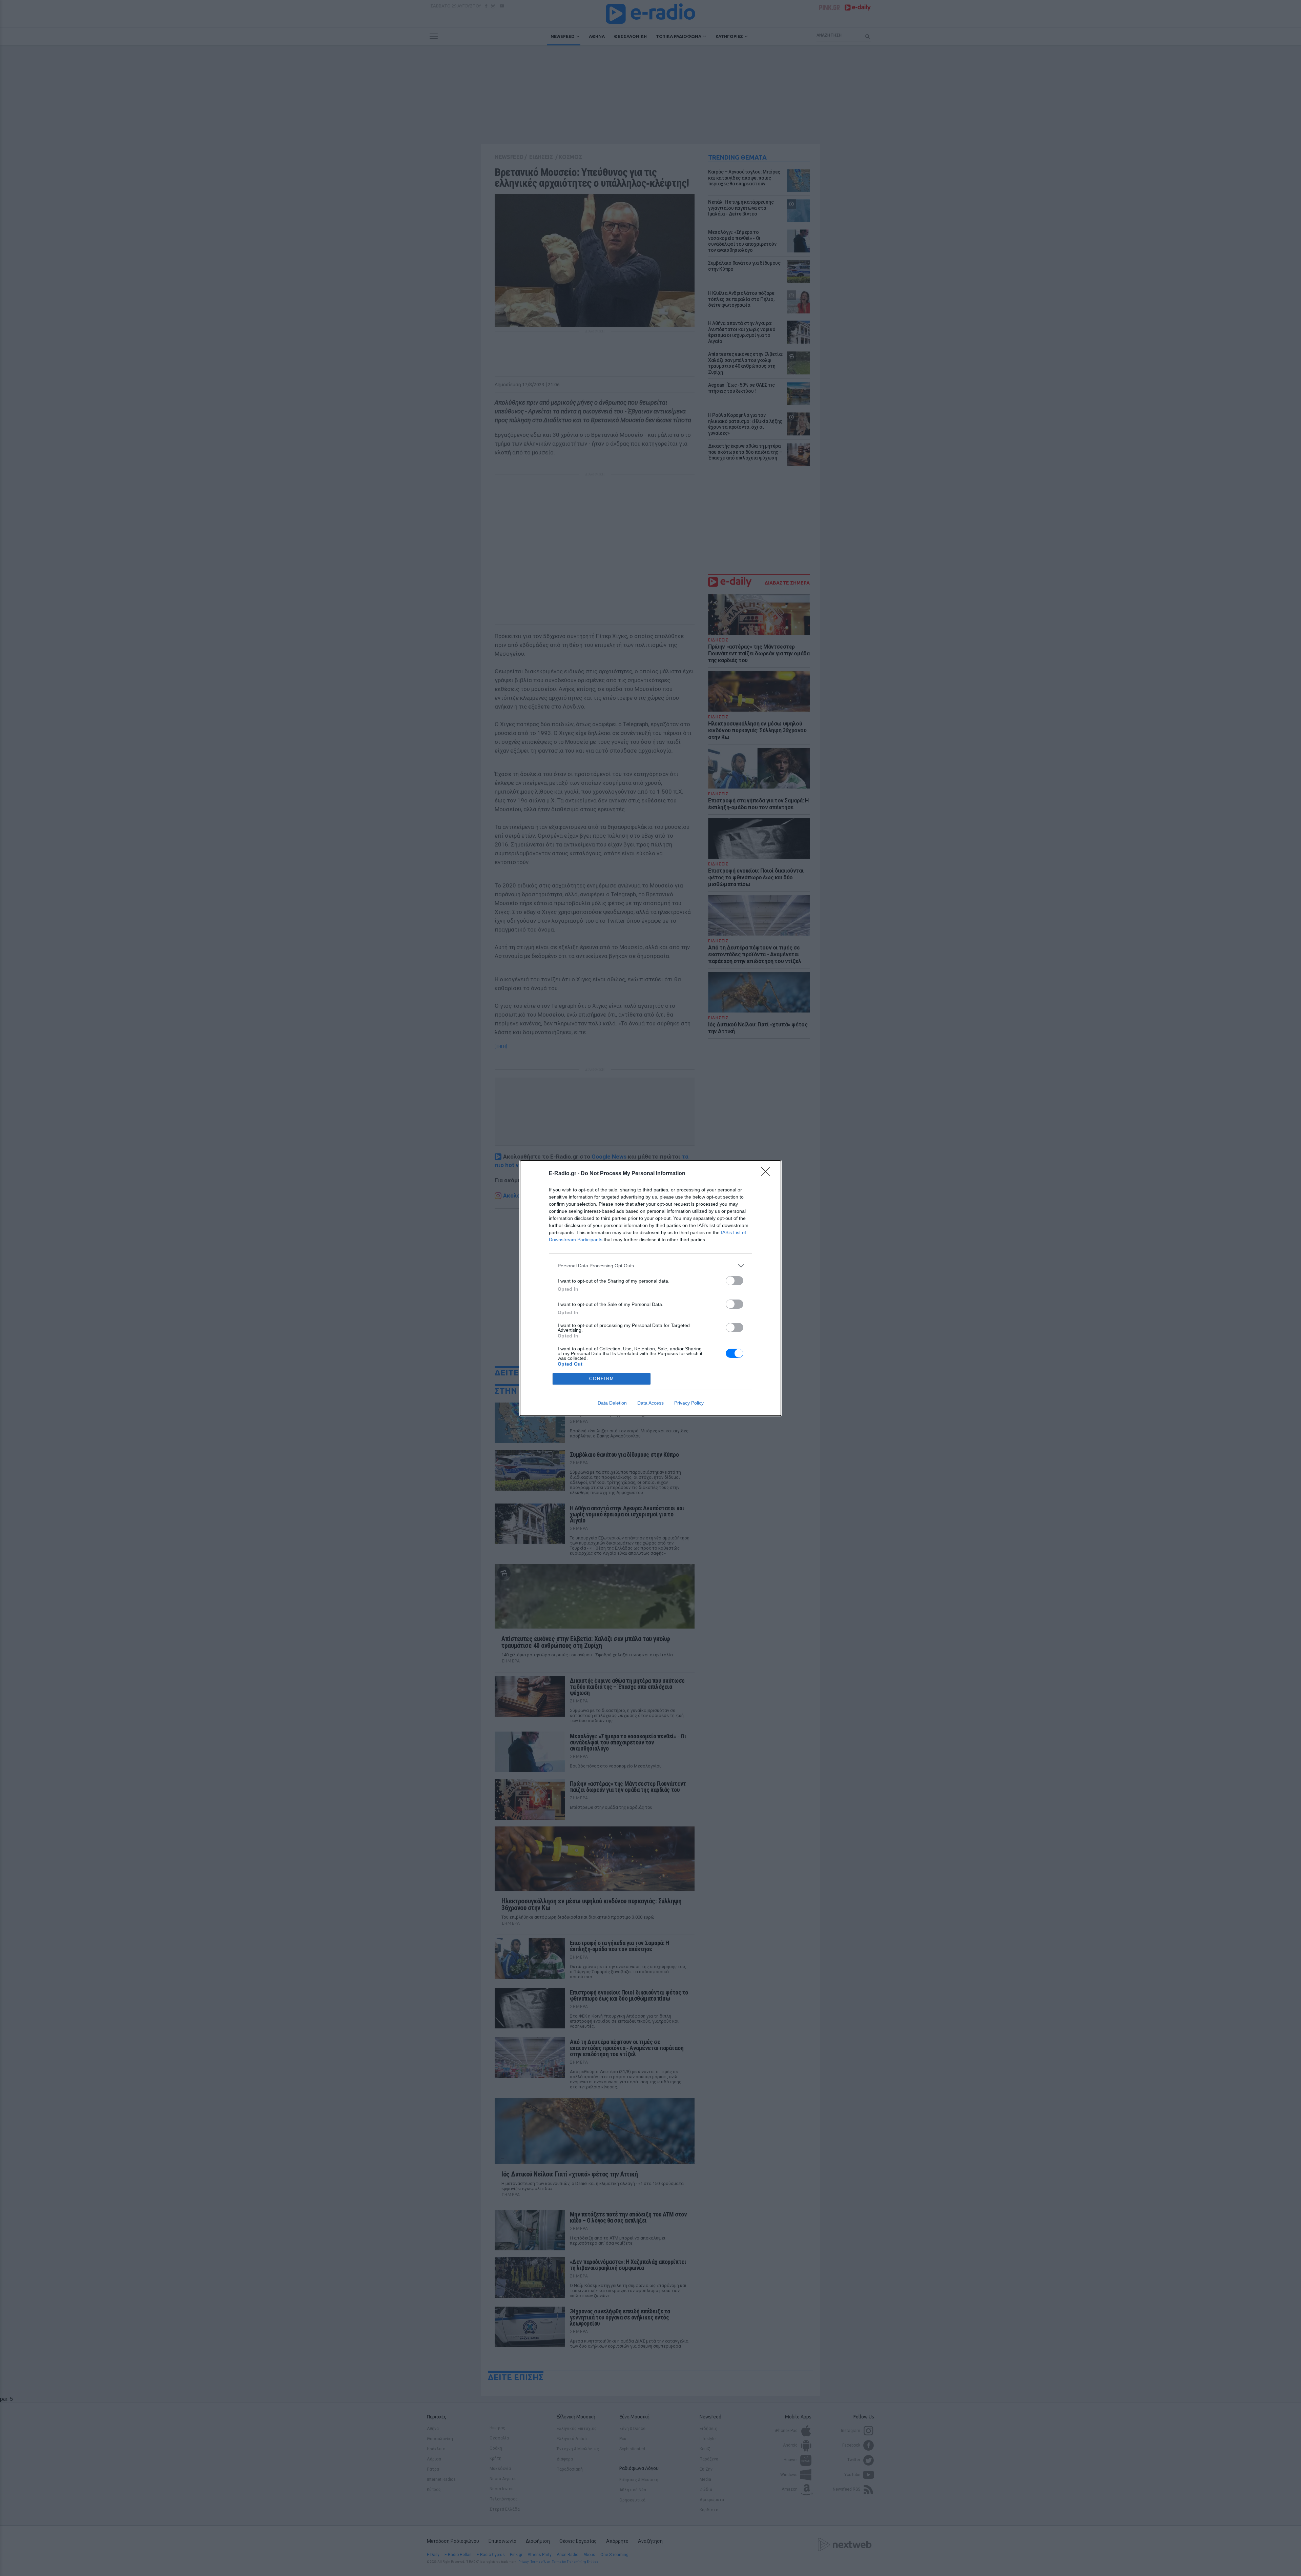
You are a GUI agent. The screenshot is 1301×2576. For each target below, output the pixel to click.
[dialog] (650, 1288)
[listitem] (650, 1266)
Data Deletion (612, 1403)
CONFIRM (602, 1379)
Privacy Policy (689, 1403)
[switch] (735, 1281)
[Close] (768, 1174)
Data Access (650, 1403)
